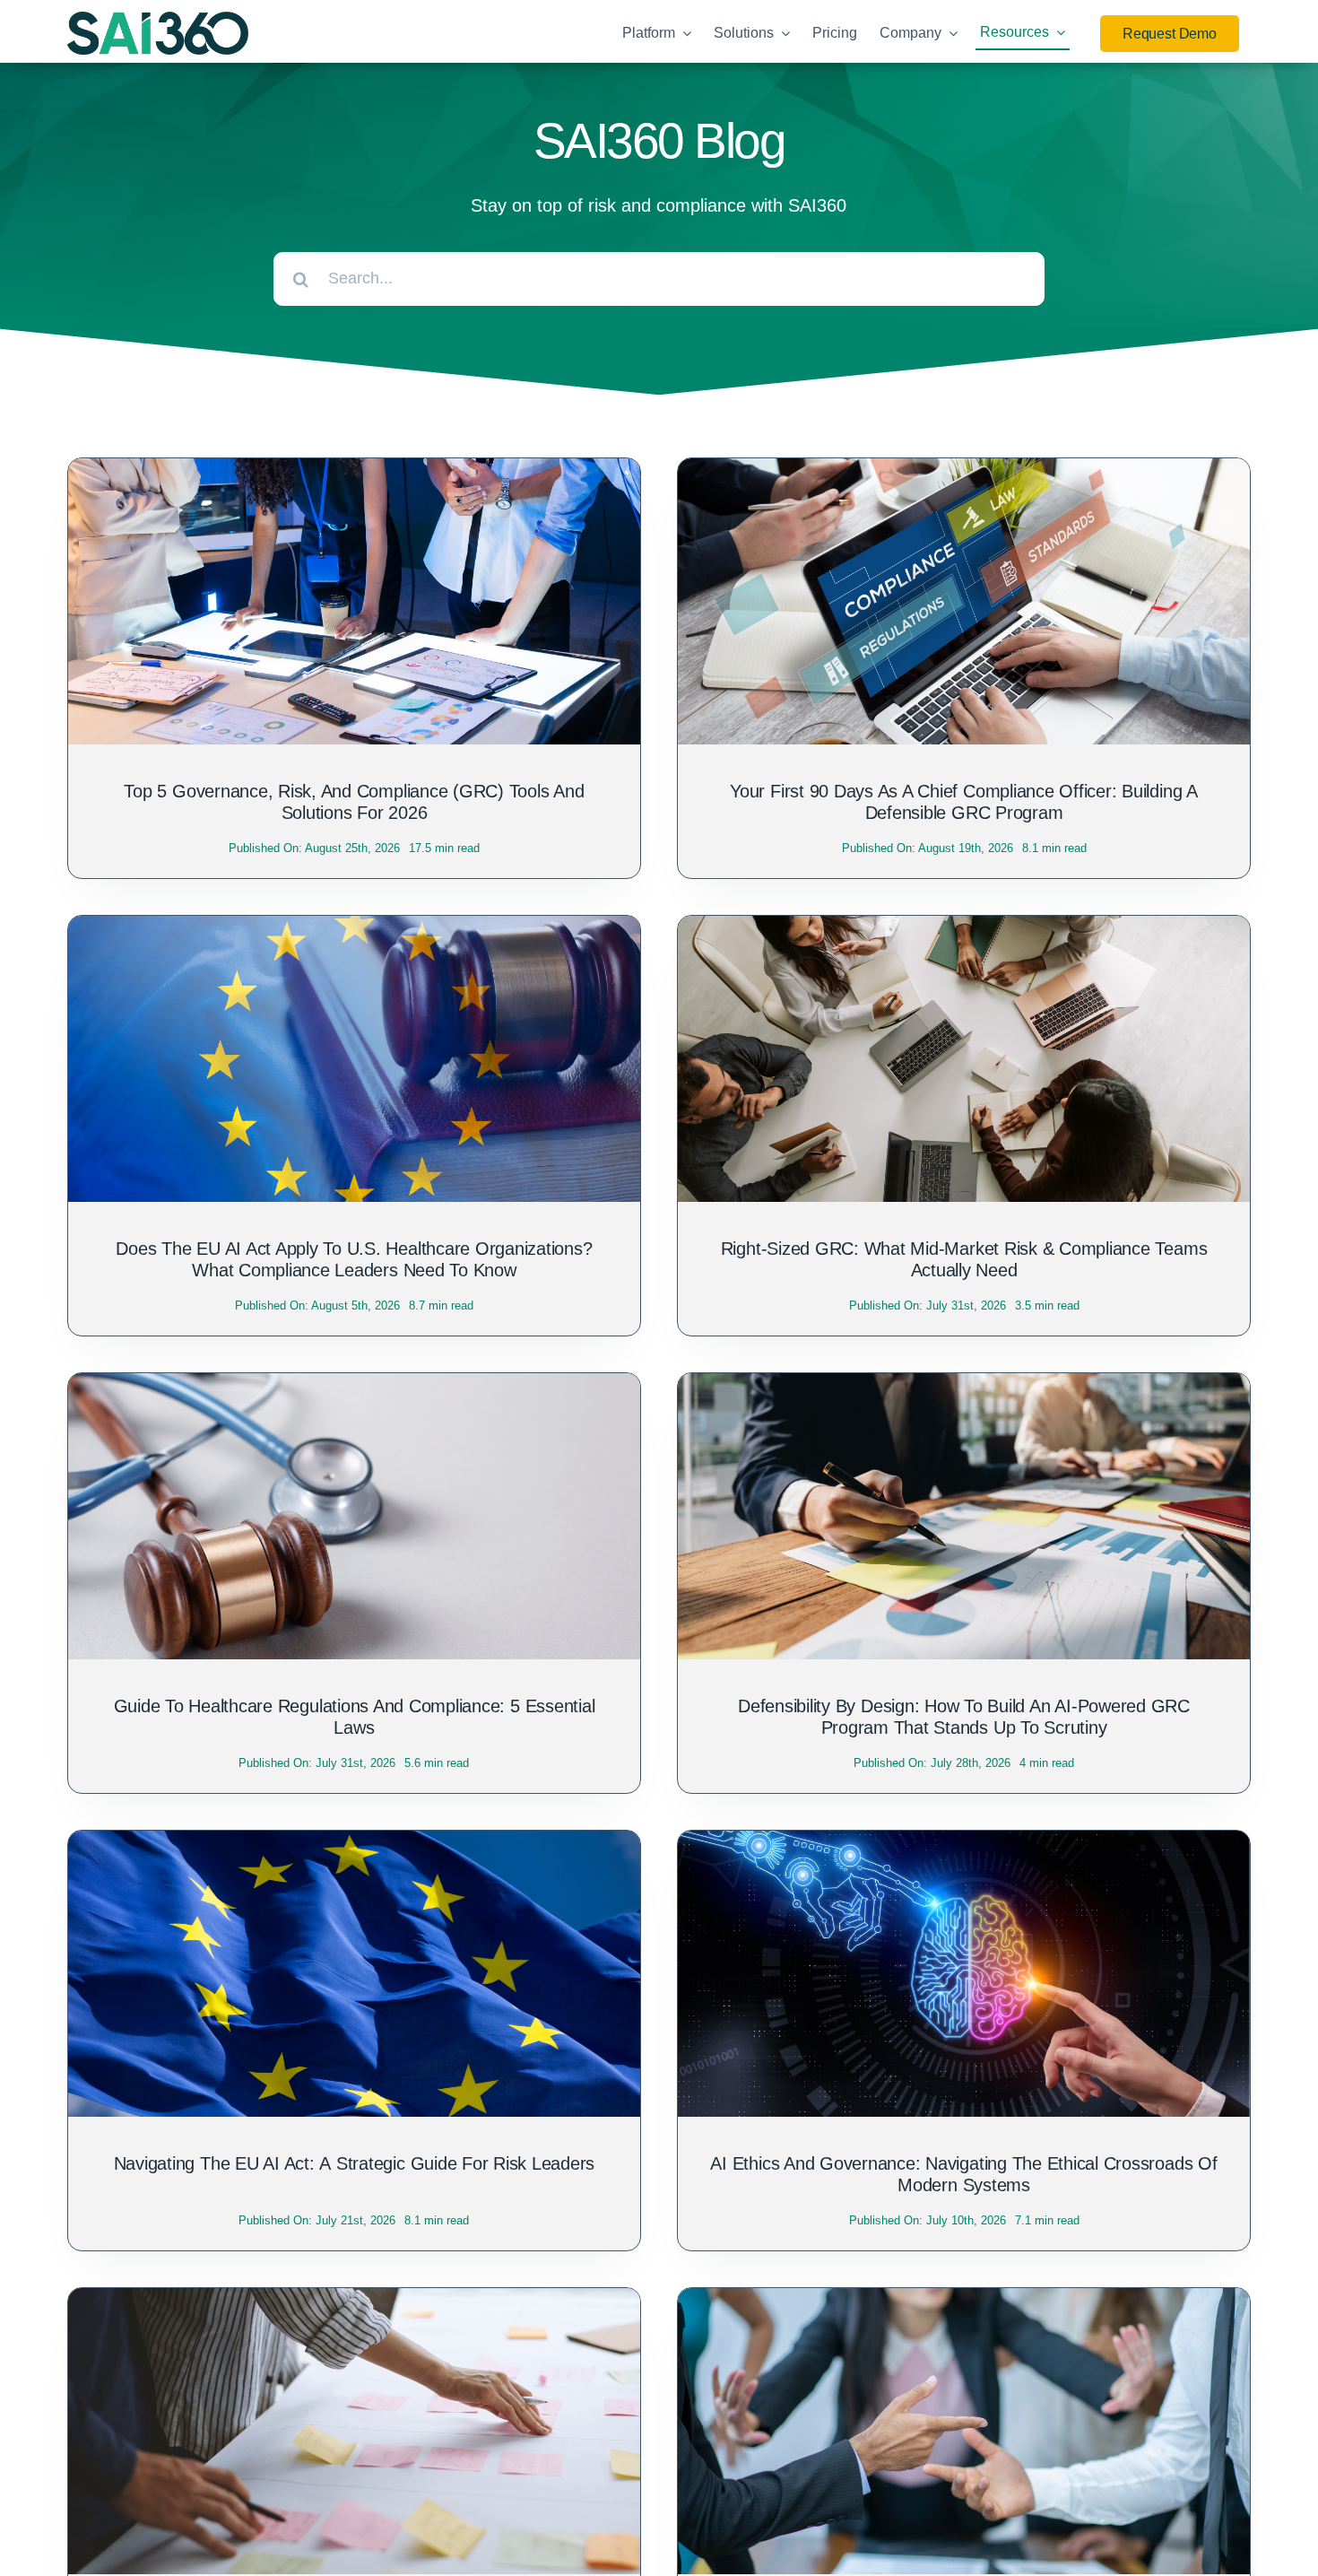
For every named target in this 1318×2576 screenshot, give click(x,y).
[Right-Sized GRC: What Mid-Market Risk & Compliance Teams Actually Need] (964, 930)
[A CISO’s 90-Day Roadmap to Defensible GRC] (354, 2302)
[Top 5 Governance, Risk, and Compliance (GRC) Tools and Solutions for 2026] (354, 473)
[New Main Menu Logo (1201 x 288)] (158, 21)
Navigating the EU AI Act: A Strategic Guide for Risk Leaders (355, 2163)
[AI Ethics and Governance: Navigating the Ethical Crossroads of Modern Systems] (964, 1845)
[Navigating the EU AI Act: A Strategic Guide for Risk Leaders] (354, 1845)
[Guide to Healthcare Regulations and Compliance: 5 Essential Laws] (354, 1388)
